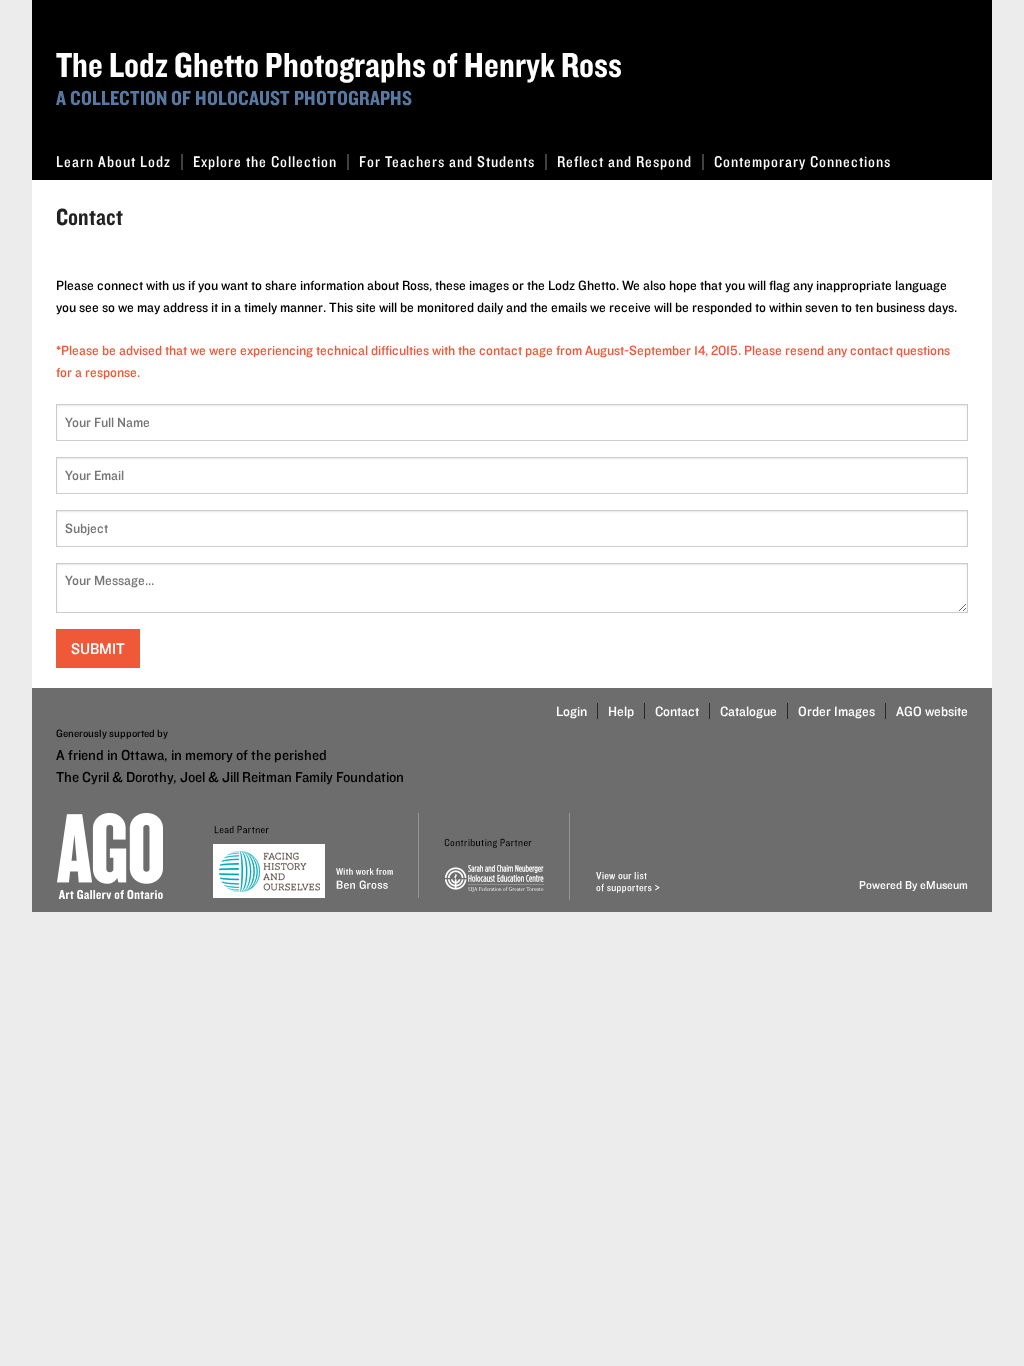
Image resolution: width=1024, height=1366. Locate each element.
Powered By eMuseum (913, 884)
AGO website (932, 711)
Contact (677, 711)
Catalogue (748, 711)
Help (621, 711)
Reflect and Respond (624, 161)
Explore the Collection (265, 161)
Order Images (836, 711)
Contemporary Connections (802, 161)
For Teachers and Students (447, 161)
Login (571, 711)
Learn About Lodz (113, 161)
